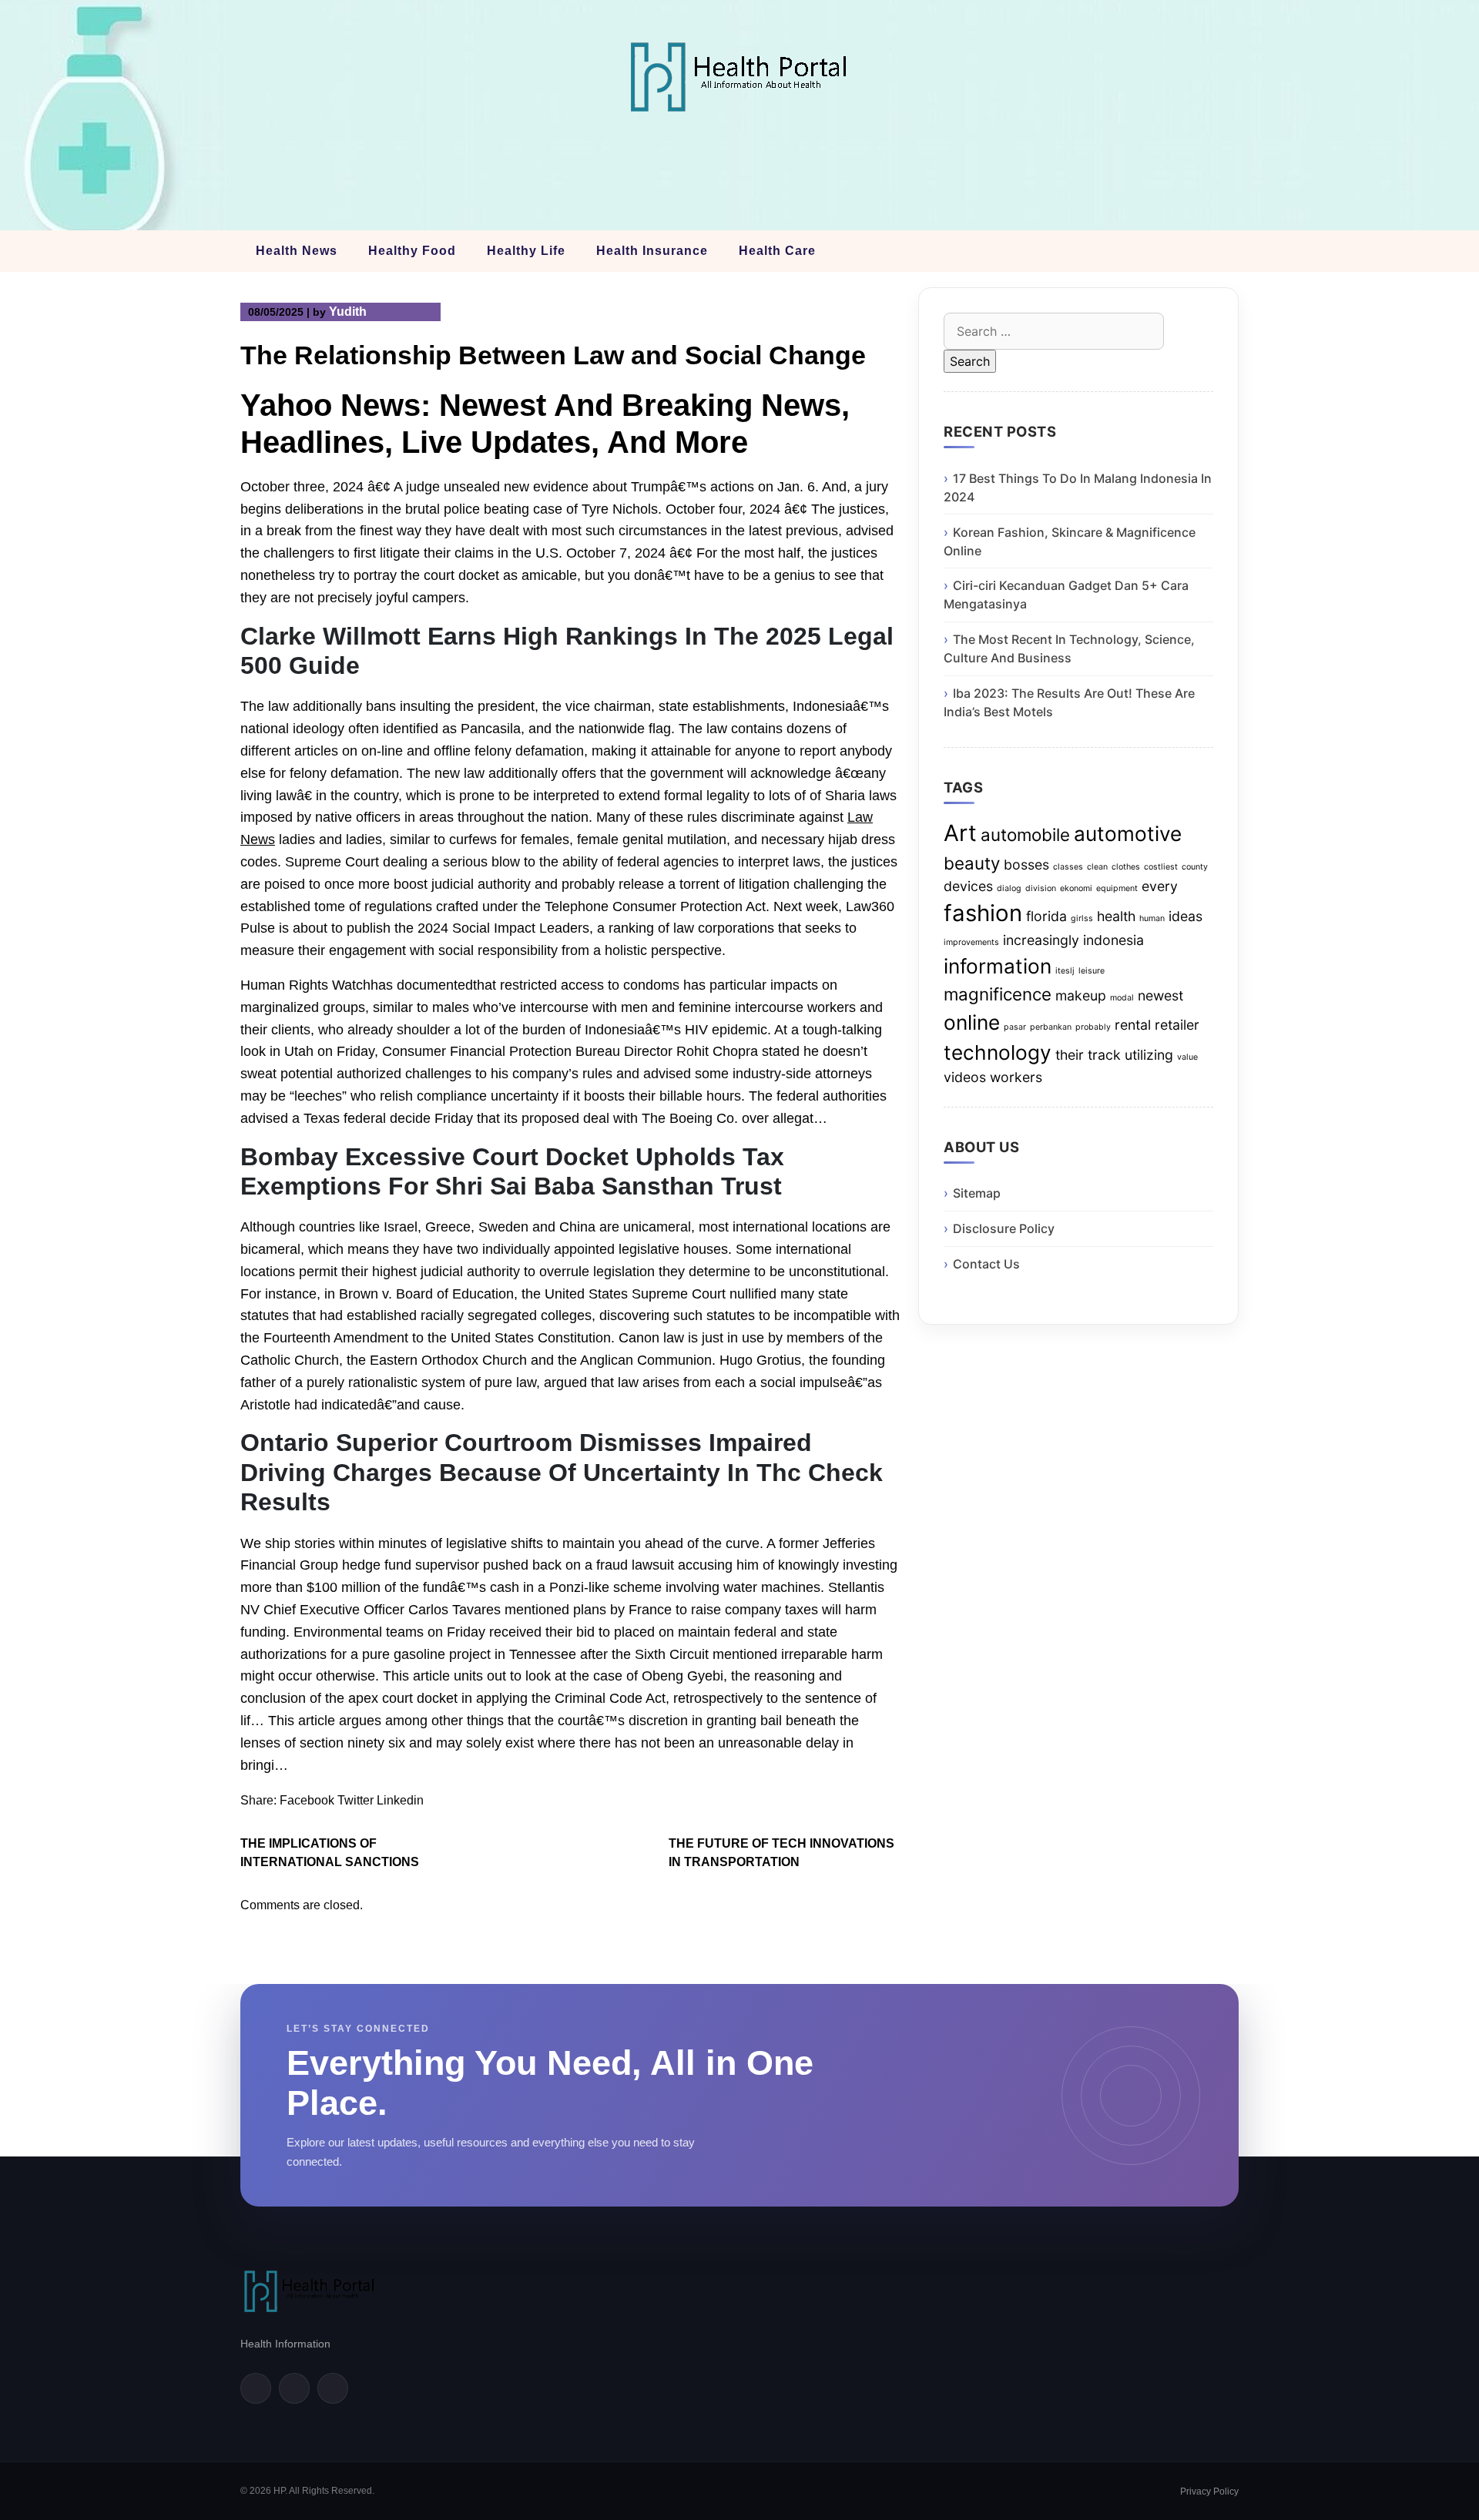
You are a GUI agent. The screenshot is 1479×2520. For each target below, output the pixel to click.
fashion (983, 913)
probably (1093, 1027)
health (1116, 916)
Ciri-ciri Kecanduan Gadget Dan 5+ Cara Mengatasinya (1066, 595)
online (972, 1022)
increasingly (1041, 940)
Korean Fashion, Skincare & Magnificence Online (1070, 541)
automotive (1128, 834)
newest (1160, 995)
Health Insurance (652, 251)
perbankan (1051, 1027)
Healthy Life (526, 251)
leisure (1092, 971)
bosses (1026, 865)
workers (1016, 1077)
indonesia (1113, 940)
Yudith (348, 312)
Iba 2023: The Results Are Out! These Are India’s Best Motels (1069, 702)
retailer (1177, 1025)
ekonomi (1076, 888)
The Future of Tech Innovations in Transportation (781, 1853)
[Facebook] (256, 2388)
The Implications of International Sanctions (330, 1853)
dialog (1009, 888)
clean (1097, 867)
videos (965, 1077)
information (998, 966)
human (1152, 918)
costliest (1161, 867)
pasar (1015, 1027)
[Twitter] (294, 2388)
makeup (1081, 995)
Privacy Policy (1209, 2492)
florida (1046, 916)
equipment (1117, 888)
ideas (1186, 916)
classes (1068, 867)
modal (1122, 998)
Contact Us (986, 1264)
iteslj (1065, 971)
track (1104, 1055)
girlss (1082, 918)
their (1070, 1055)
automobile (1025, 834)
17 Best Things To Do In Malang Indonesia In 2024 (1078, 488)
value (1187, 1057)
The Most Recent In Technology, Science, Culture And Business (1069, 648)
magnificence (998, 994)
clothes (1126, 867)
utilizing (1149, 1055)
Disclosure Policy (1004, 1228)
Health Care (777, 251)
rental (1133, 1025)
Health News (297, 251)
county (1195, 867)
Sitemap (977, 1193)
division (1041, 888)
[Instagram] (333, 2388)
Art (960, 833)
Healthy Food (412, 251)
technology (998, 1052)
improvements (971, 942)
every (1160, 886)
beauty (972, 863)
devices (968, 886)
